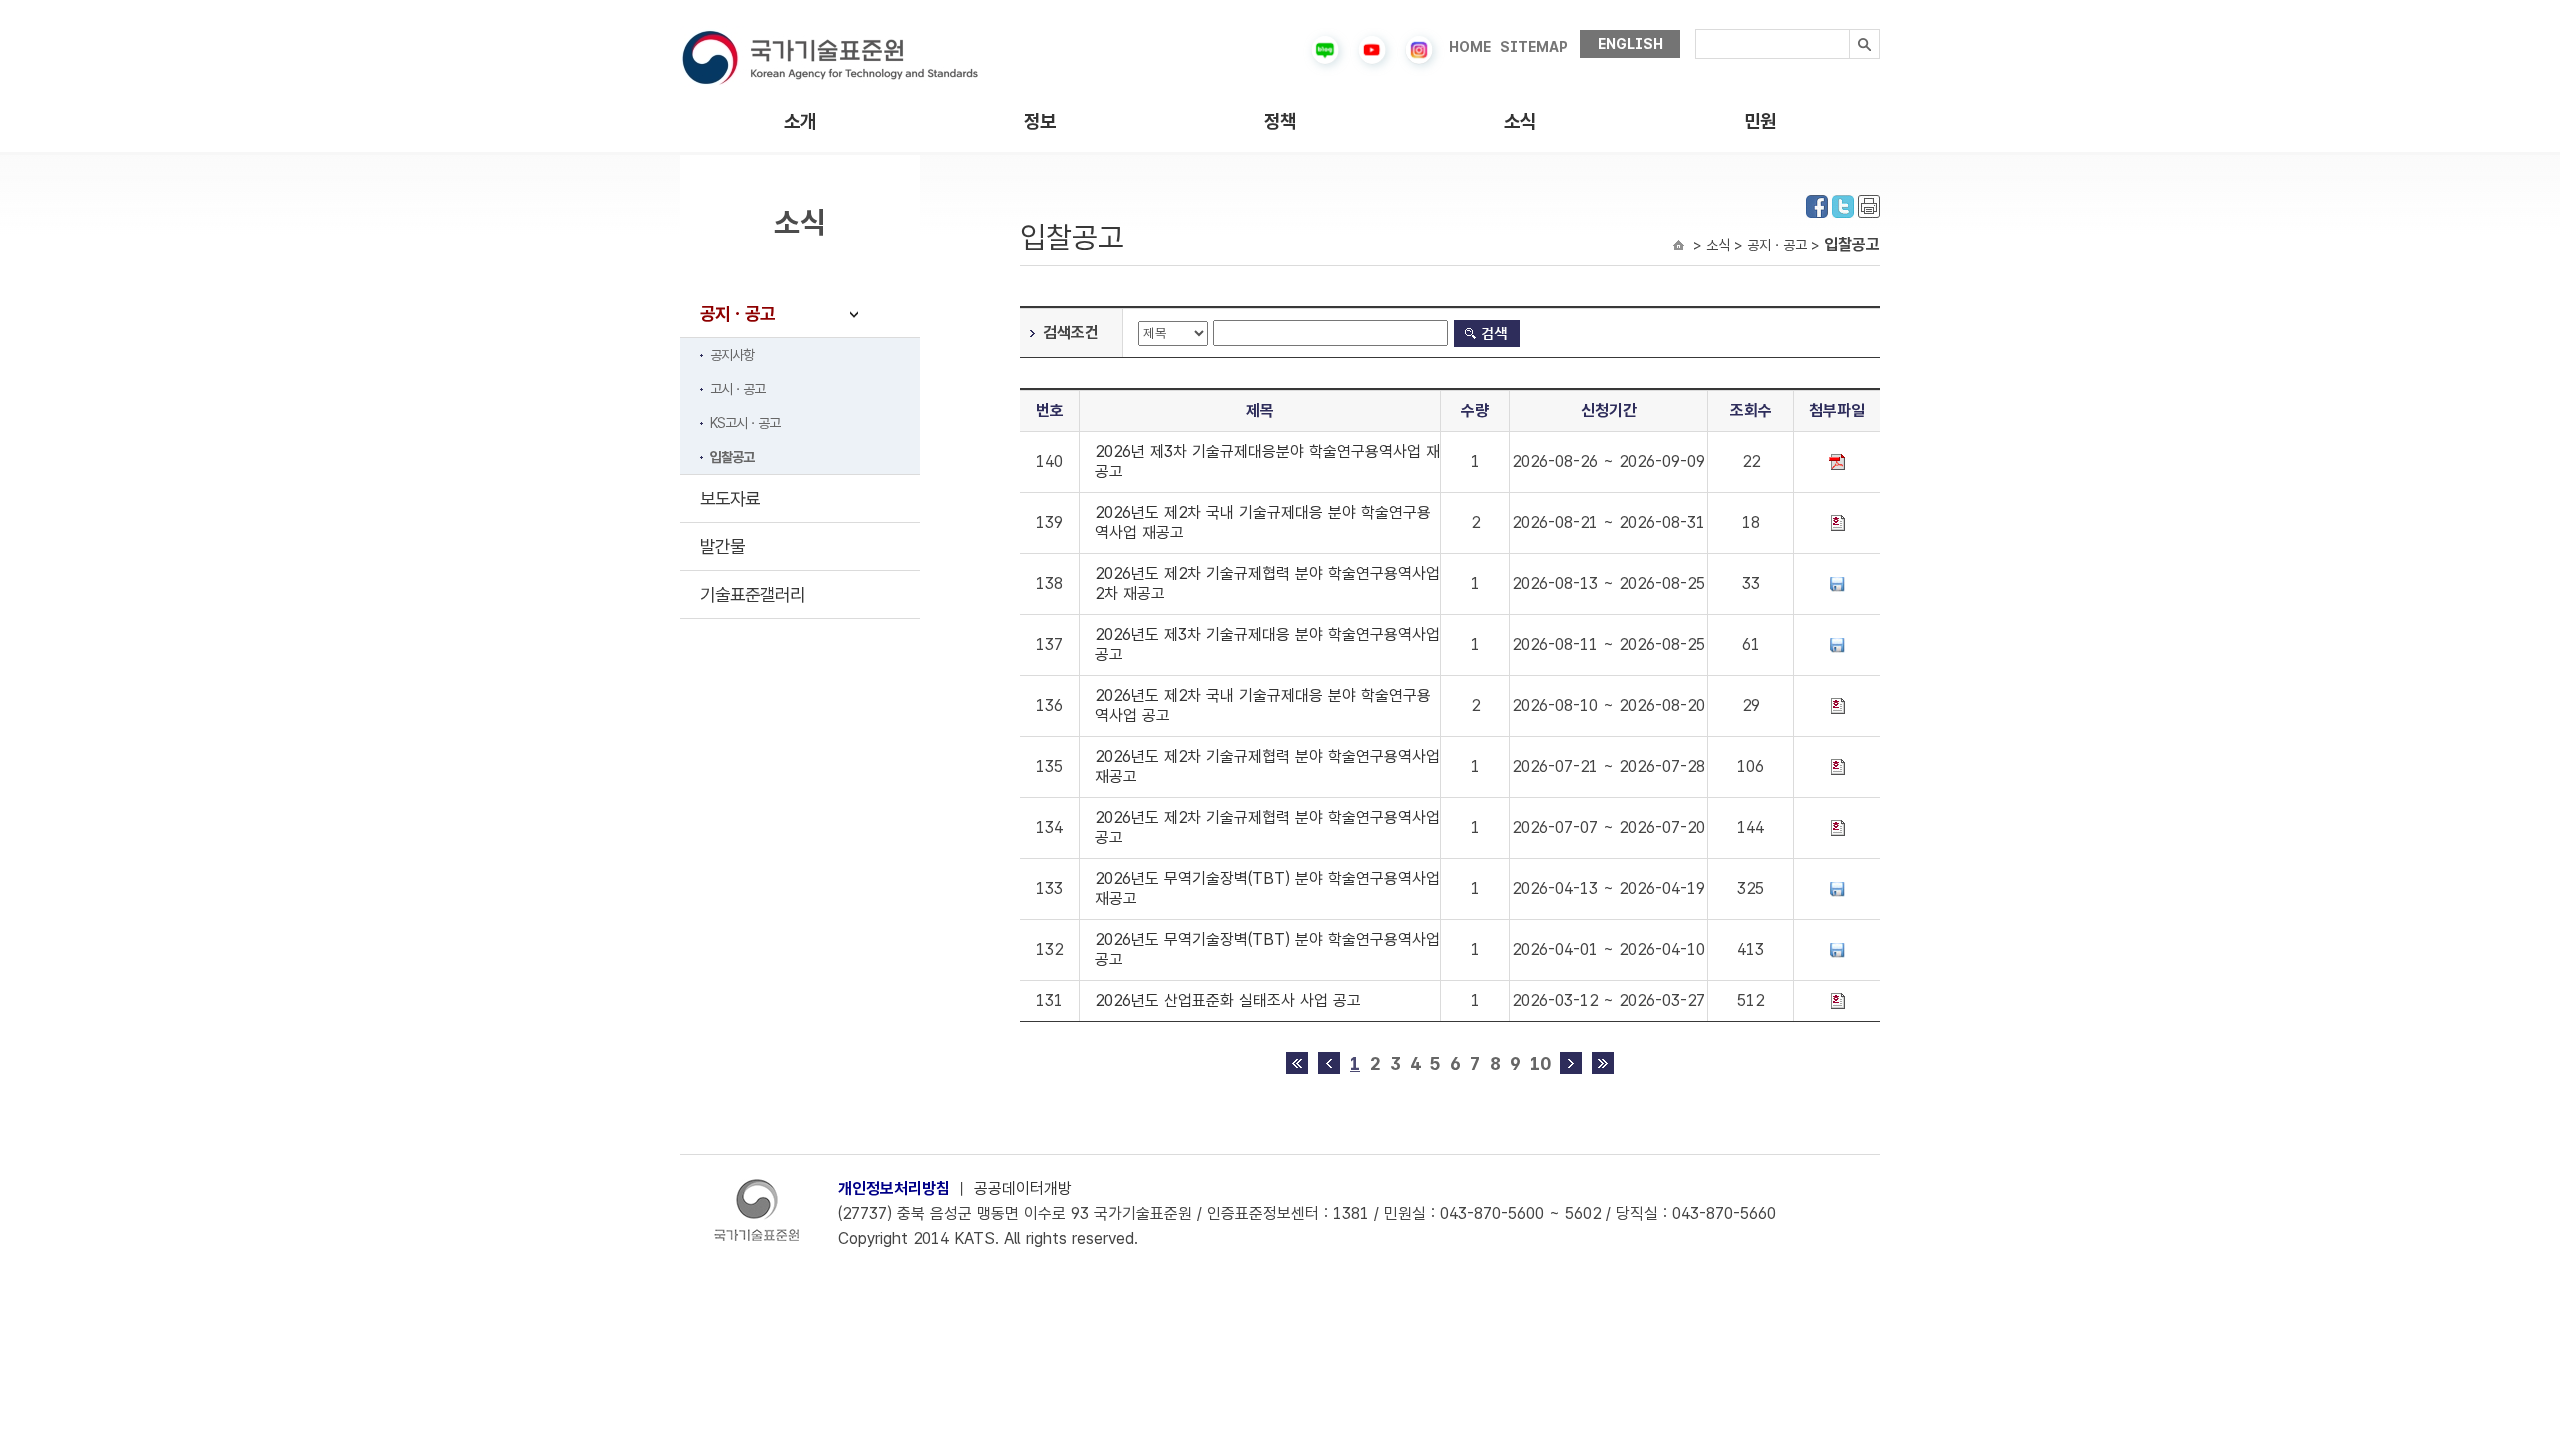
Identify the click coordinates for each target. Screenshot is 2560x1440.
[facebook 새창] (1817, 204)
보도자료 (730, 498)
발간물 (722, 546)
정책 (1280, 121)
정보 (1040, 121)
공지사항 (732, 355)
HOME (1470, 47)
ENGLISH (1630, 44)
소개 (800, 121)
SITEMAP (1534, 47)
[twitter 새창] (1843, 204)
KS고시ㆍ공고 (745, 423)
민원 (1760, 121)
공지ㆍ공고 (737, 313)
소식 (1520, 121)
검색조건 (1071, 332)
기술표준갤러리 (752, 594)
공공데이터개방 (1023, 1188)
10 (1540, 1063)
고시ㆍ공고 (737, 389)
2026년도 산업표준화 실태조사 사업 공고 (1228, 1000)
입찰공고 (732, 457)
